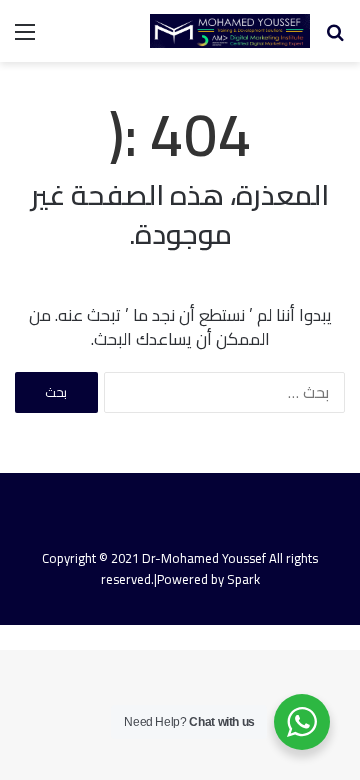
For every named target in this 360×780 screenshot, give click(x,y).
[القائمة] (25, 38)
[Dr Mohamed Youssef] (230, 31)
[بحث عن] (335, 38)
